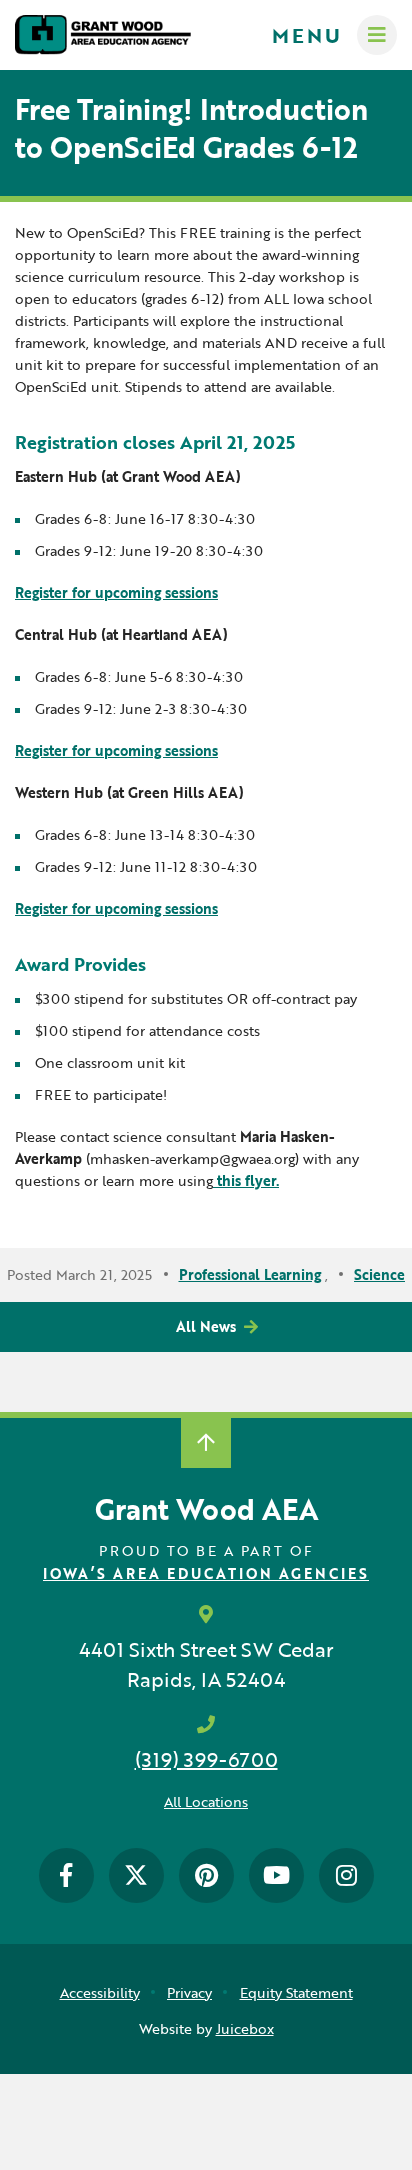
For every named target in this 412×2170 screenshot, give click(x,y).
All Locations (206, 1801)
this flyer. (246, 1180)
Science (379, 1274)
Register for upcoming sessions (116, 592)
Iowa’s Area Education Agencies (206, 1573)
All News (206, 1326)
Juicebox (245, 2028)
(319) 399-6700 (206, 1759)
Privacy (189, 1992)
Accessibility (100, 1992)
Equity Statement (296, 1992)
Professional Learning (250, 1274)
